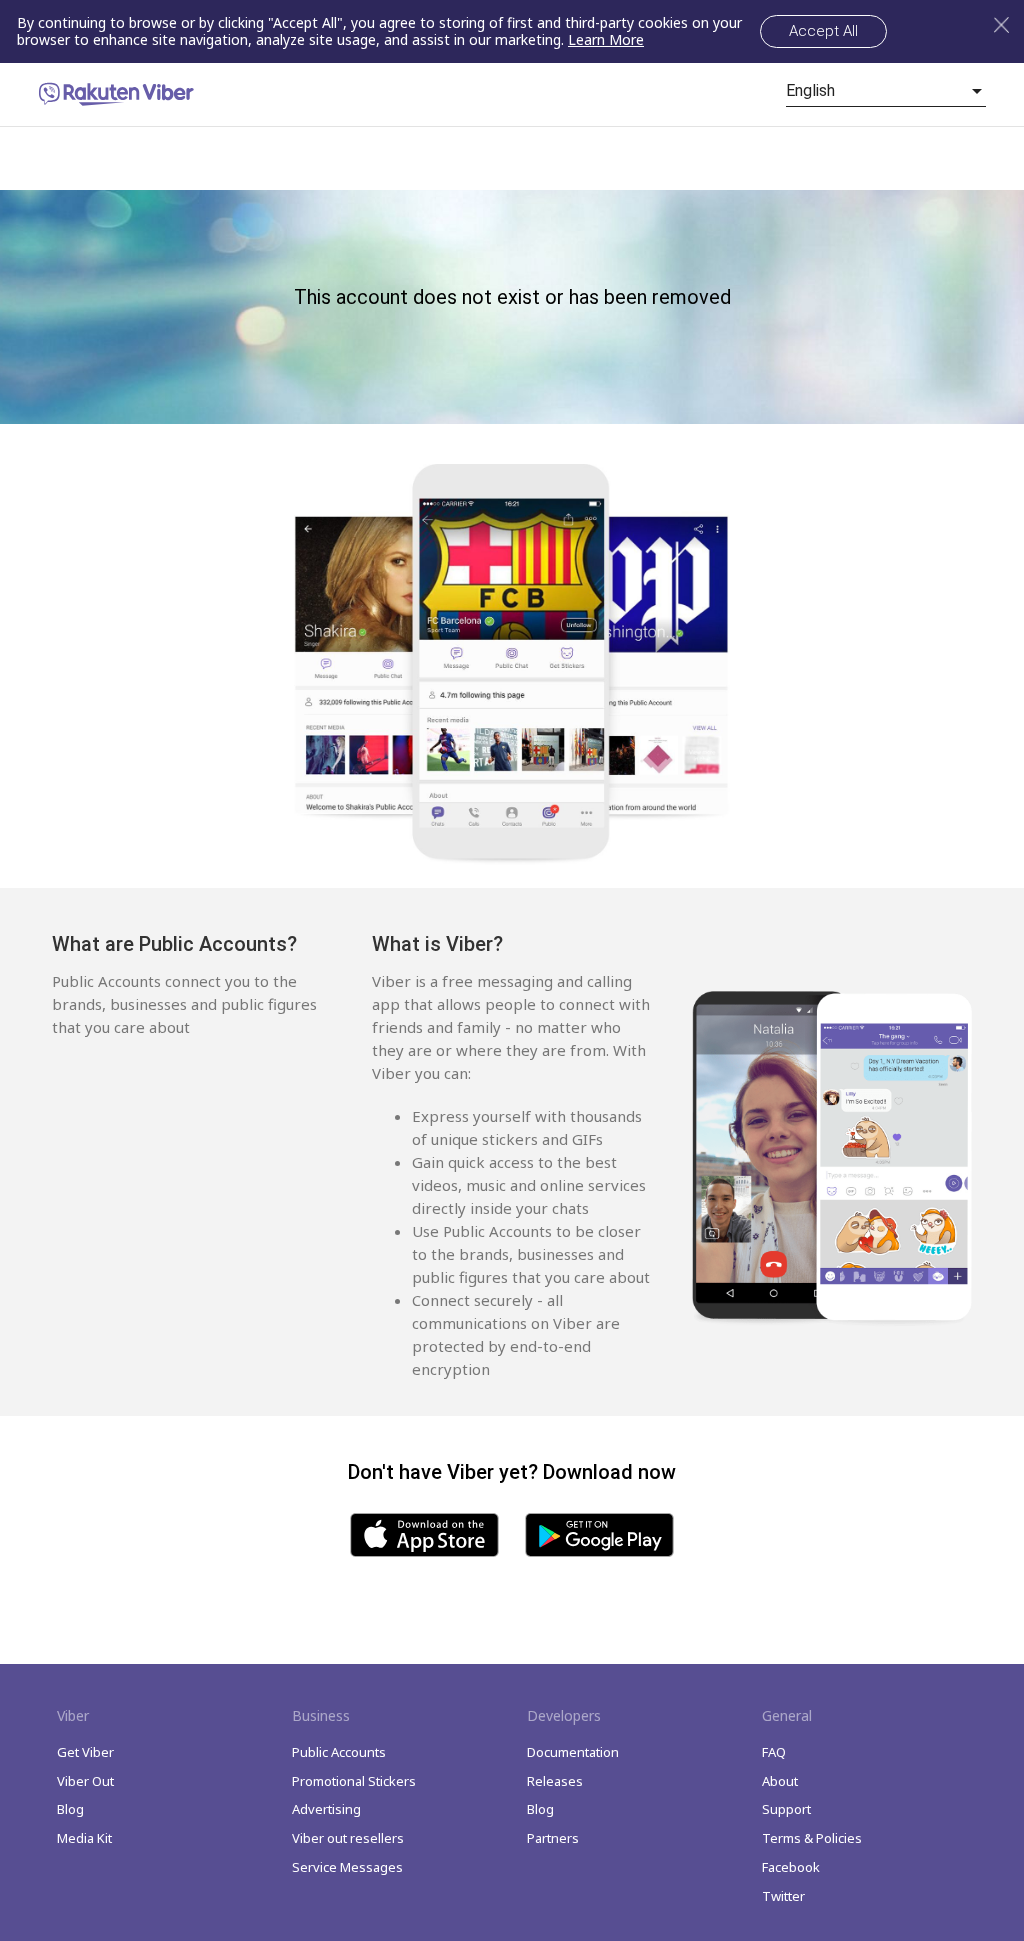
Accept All (823, 31)
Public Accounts (339, 1752)
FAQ (774, 1752)
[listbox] (886, 91)
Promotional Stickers (354, 1781)
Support (786, 1809)
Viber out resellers (348, 1838)
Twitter (783, 1896)
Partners (553, 1838)
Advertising (326, 1809)
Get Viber (85, 1752)
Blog (70, 1809)
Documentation (573, 1752)
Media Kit (84, 1838)
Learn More (606, 39)
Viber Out (85, 1781)
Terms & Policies (812, 1838)
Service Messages (347, 1867)
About (780, 1781)
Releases (555, 1781)
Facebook (791, 1867)
